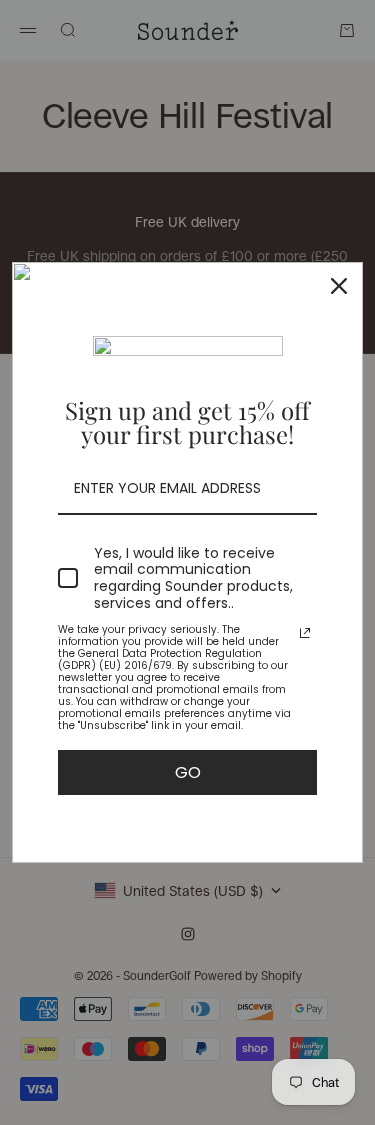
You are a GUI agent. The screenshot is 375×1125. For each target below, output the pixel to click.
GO (188, 772)
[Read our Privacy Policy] (305, 633)
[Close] (339, 286)
